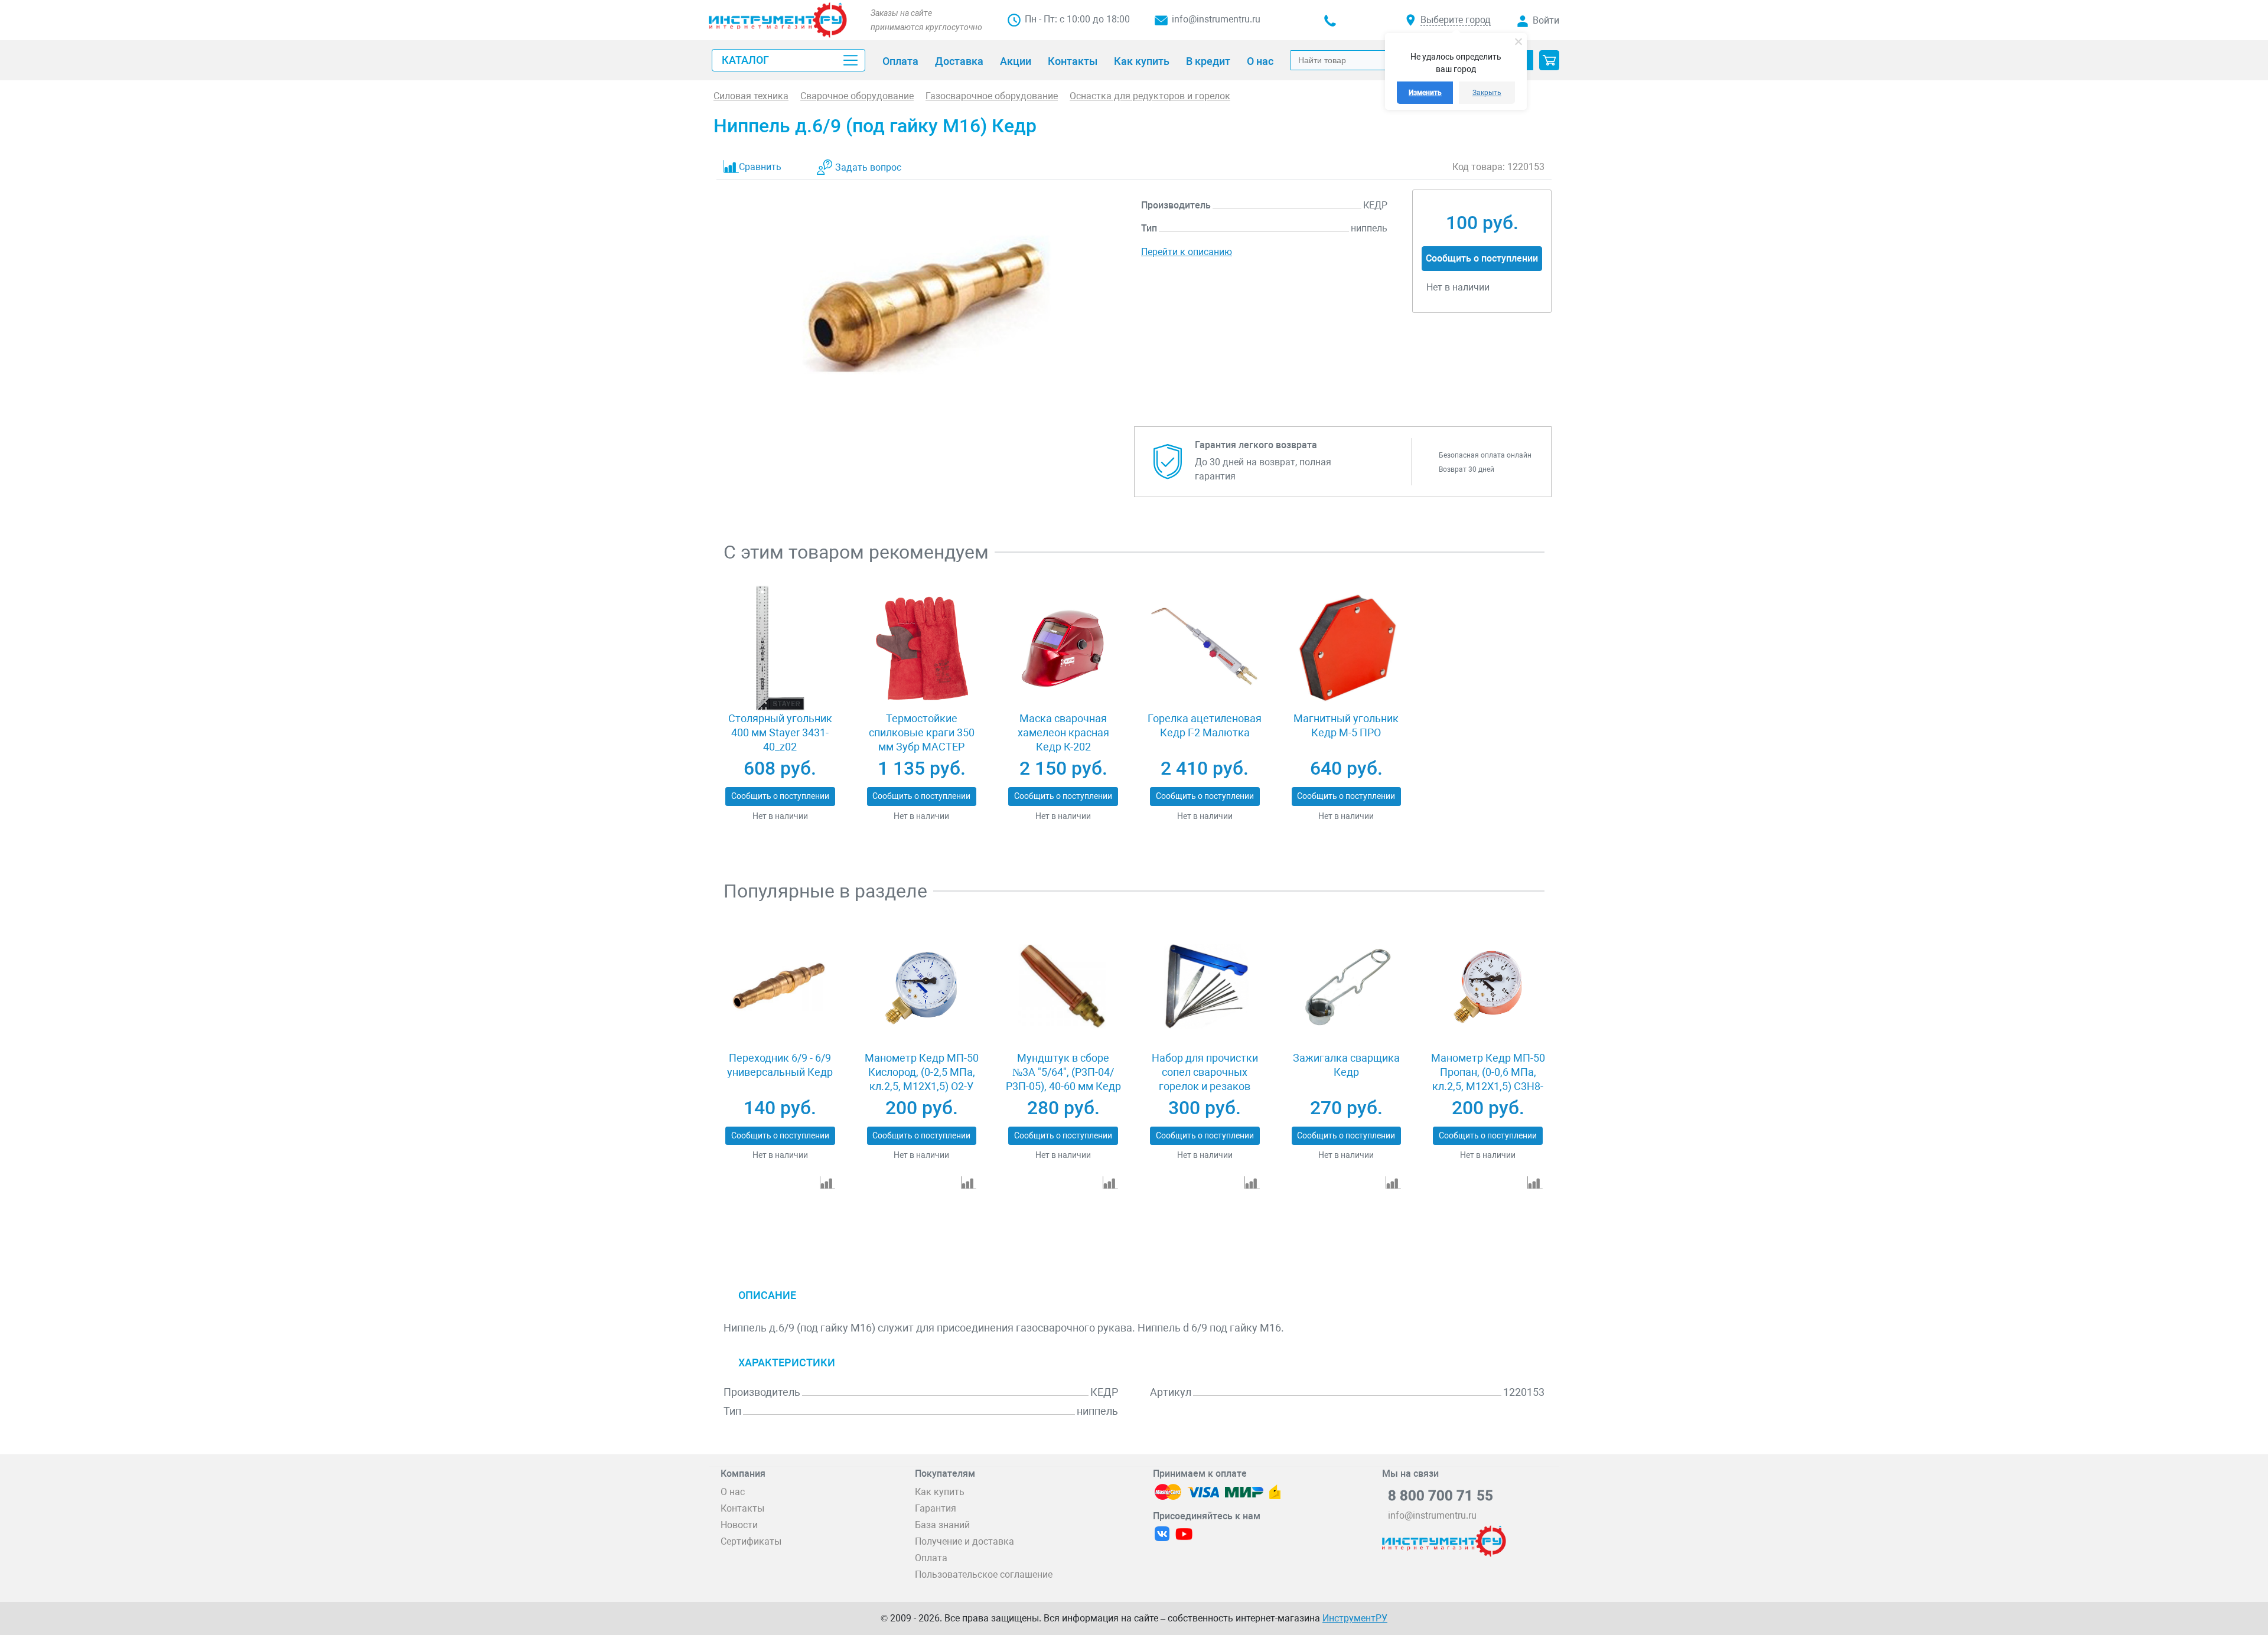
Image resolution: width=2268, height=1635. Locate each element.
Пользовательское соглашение (984, 1574)
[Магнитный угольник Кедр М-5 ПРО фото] (1346, 648)
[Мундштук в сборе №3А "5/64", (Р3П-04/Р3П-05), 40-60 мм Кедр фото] (1063, 987)
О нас (733, 1492)
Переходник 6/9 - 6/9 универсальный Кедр (780, 1065)
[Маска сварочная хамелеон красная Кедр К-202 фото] (1063, 648)
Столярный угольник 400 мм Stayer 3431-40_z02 (780, 732)
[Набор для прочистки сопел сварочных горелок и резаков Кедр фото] (1205, 987)
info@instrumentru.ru (1216, 19)
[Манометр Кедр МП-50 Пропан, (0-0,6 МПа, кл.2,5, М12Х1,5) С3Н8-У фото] (1487, 987)
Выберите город (1456, 20)
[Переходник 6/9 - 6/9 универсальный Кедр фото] (780, 987)
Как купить (940, 1492)
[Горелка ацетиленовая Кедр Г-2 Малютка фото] (1205, 648)
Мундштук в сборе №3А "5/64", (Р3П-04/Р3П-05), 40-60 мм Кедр (1063, 1072)
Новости (739, 1525)
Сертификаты (751, 1541)
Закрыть (1487, 93)
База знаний (942, 1525)
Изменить (1425, 93)
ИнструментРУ (1355, 1618)
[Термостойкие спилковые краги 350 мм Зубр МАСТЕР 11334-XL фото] (922, 648)
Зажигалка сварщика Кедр (1346, 1065)
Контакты (742, 1508)
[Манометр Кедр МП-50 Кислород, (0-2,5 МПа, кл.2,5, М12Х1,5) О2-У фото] (922, 987)
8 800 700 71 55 (1441, 1496)
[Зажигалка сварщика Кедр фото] (1346, 987)
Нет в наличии (780, 816)
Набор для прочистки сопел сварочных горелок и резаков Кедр (1205, 1079)
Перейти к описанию (1187, 252)
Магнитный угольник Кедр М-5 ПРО (1346, 725)
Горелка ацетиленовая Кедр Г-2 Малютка (1205, 725)
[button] (1549, 60)
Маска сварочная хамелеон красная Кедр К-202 (1063, 732)
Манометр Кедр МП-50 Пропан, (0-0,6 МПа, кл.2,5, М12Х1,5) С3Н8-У (1488, 1079)
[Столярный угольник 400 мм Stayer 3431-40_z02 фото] (780, 648)
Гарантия (936, 1508)
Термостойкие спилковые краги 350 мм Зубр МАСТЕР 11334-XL (922, 740)
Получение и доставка (964, 1541)
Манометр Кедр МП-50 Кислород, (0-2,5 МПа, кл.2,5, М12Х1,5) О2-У (922, 1072)
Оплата (931, 1558)
